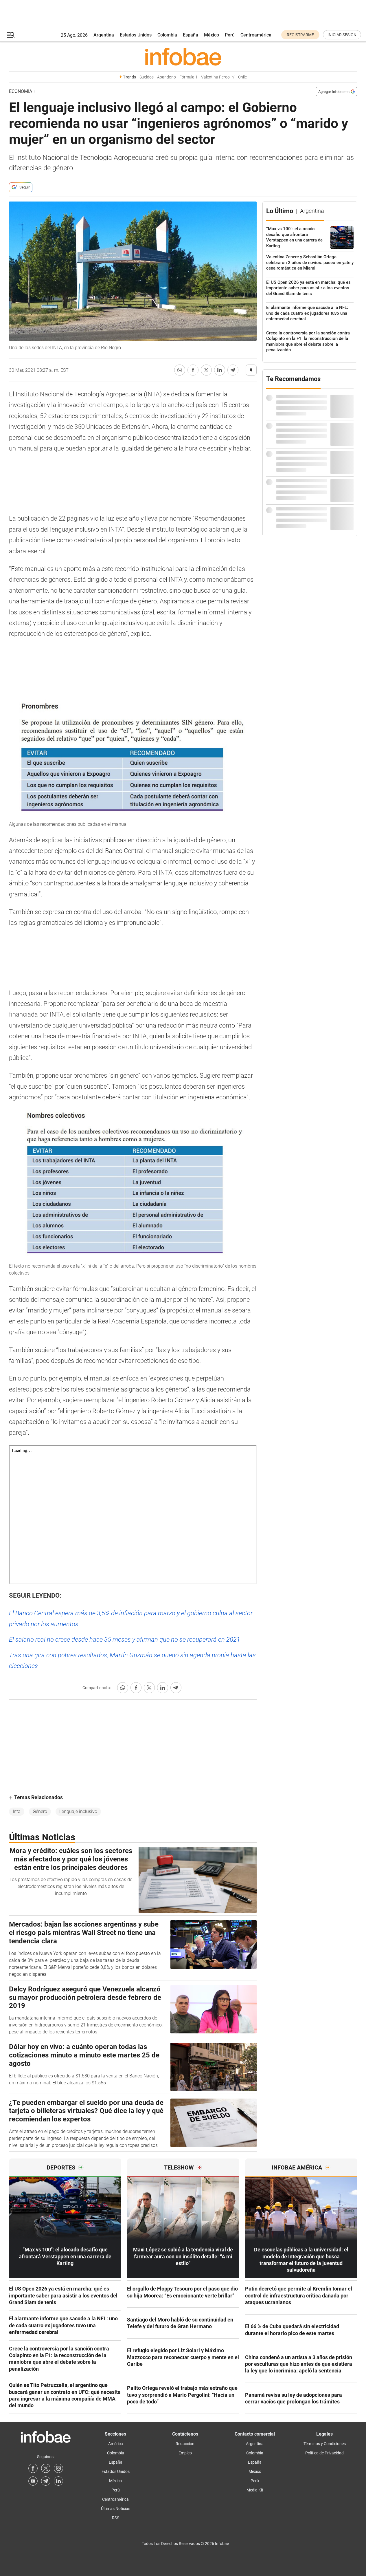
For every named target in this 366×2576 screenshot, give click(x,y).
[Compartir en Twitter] (206, 370)
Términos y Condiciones (325, 2444)
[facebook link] (33, 2468)
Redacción (185, 2444)
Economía (21, 91)
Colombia (167, 35)
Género (40, 1811)
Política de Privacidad (324, 2453)
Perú (230, 35)
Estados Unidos (136, 35)
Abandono (167, 77)
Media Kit (255, 2490)
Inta (17, 1811)
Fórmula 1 (188, 77)
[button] (11, 35)
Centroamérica (256, 35)
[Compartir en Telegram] (233, 370)
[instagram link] (58, 2468)
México (211, 35)
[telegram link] (46, 2481)
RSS (116, 2518)
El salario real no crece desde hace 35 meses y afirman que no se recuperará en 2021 (125, 1639)
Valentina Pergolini (218, 77)
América (116, 2444)
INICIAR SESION (342, 35)
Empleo (185, 2453)
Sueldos (147, 77)
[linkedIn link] (58, 2481)
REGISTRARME (300, 35)
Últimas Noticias (116, 2509)
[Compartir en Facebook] (193, 370)
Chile (242, 77)
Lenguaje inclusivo (78, 1811)
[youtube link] (33, 2481)
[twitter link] (46, 2468)
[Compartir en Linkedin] (220, 370)
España (191, 35)
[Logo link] (183, 56)
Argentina (104, 35)
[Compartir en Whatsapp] (180, 370)
